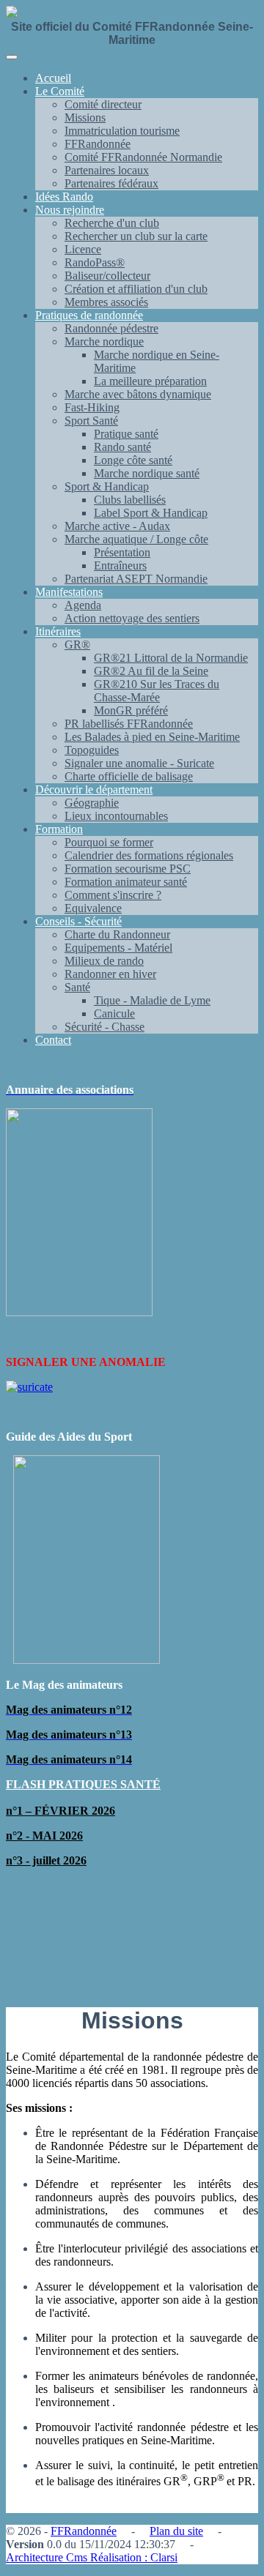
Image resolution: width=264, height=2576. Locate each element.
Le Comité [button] (60, 91)
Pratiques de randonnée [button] (89, 315)
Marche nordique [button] (104, 341)
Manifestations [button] (69, 592)
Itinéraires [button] (58, 631)
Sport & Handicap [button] (107, 486)
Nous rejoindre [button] (70, 210)
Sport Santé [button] (91, 421)
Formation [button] (59, 829)
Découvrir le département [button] (94, 789)
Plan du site (176, 2531)
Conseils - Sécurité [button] (78, 921)
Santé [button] (77, 987)
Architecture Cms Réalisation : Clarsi (92, 2557)
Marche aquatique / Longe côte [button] (136, 539)
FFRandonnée (84, 2531)
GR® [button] (77, 645)
